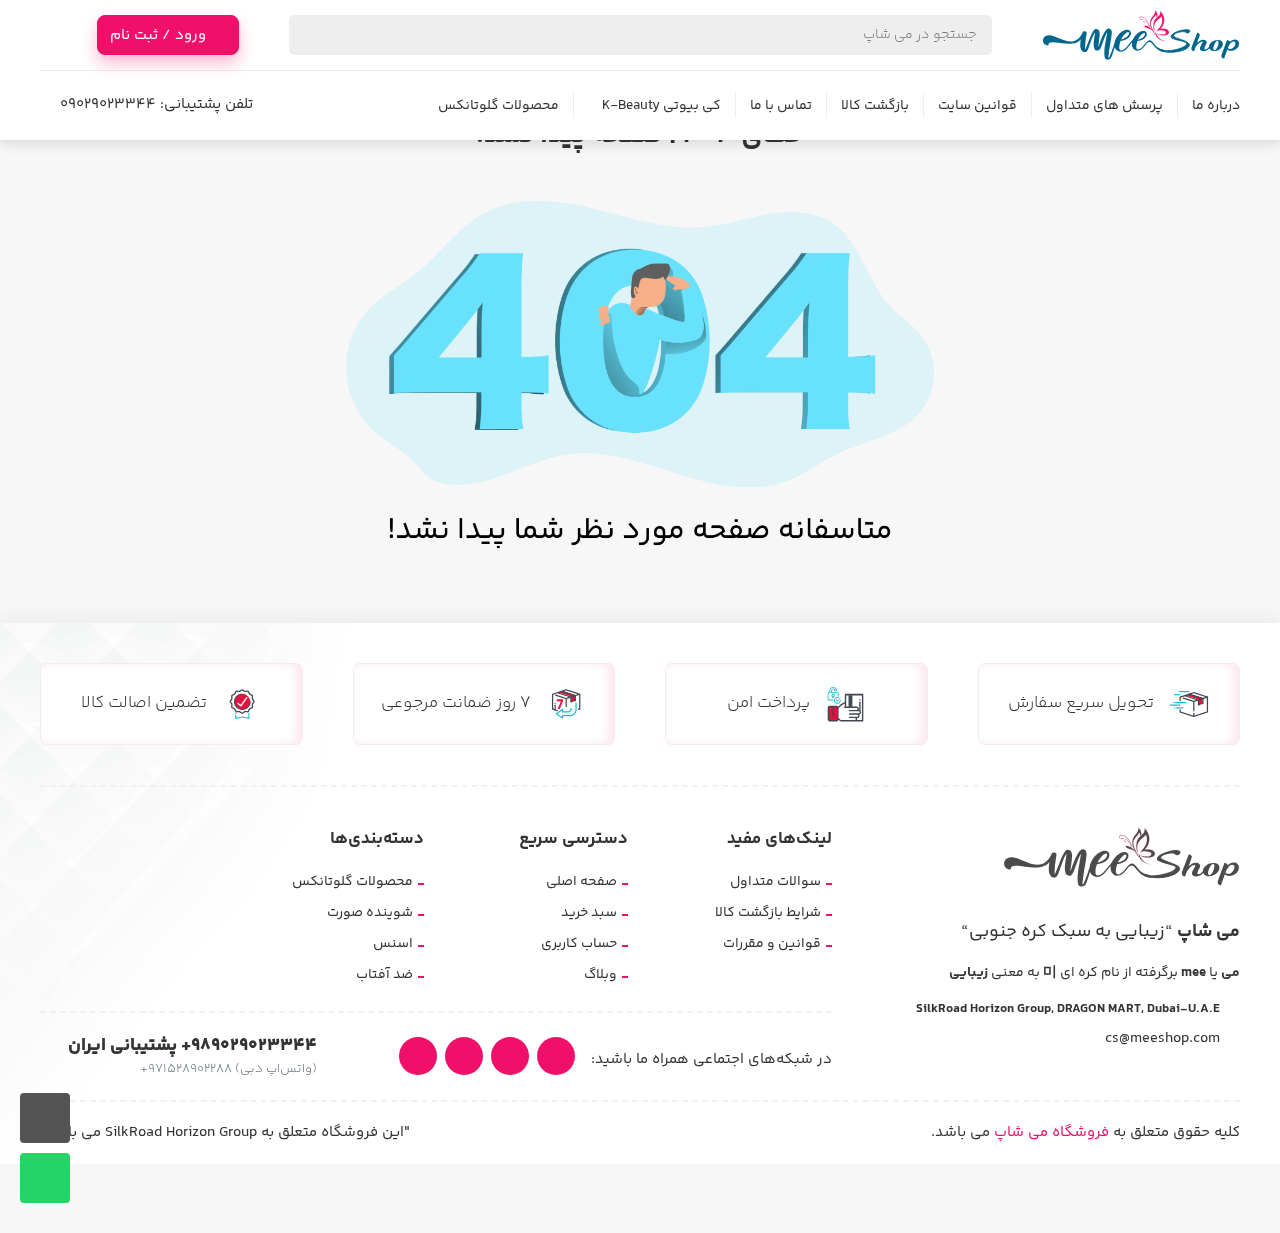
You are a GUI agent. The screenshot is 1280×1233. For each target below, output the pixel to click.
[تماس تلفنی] (45, 1118)
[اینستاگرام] (556, 1056)
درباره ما (1216, 106)
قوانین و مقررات (772, 944)
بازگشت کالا (875, 106)
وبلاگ (600, 975)
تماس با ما (781, 106)
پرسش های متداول (1104, 106)
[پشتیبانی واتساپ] (45, 1178)
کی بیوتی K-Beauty (661, 106)
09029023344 (108, 104)
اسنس (393, 944)
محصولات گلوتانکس (498, 106)
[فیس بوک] (418, 1056)
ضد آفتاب (384, 975)
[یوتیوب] (510, 1056)
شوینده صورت (370, 913)
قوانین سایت (977, 106)
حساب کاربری (579, 944)
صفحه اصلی (581, 882)
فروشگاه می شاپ (1051, 1132)
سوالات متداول (775, 882)
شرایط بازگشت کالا (768, 913)
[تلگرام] (464, 1056)
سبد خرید (589, 913)
